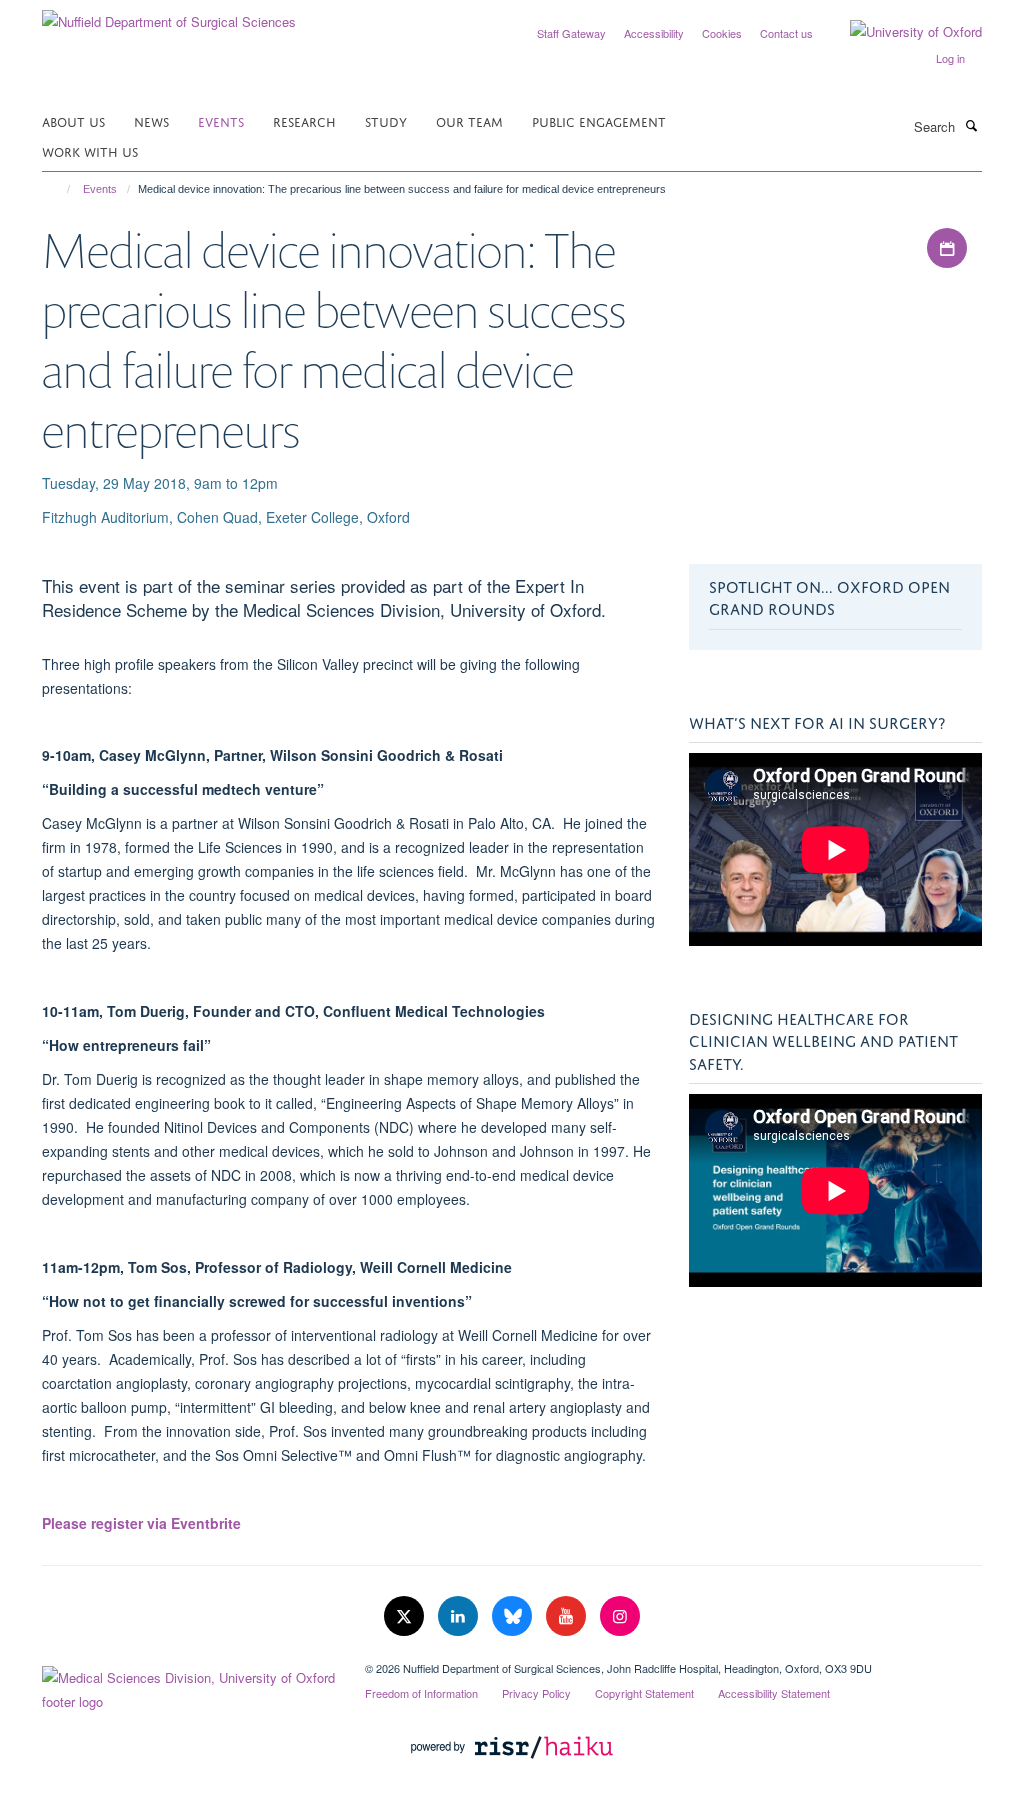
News (151, 120)
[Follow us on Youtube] (568, 1616)
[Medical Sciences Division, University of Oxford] (188, 1685)
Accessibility (654, 33)
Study (386, 120)
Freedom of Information (421, 1693)
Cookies (722, 33)
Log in (950, 58)
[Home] (59, 189)
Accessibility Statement (774, 1693)
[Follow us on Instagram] (620, 1616)
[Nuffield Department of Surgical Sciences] (169, 14)
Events (221, 120)
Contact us (786, 33)
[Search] (971, 125)
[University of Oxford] (901, 32)
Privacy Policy (536, 1693)
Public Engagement (599, 120)
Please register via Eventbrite (141, 1523)
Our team (469, 120)
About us (73, 120)
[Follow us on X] (406, 1616)
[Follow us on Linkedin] (460, 1616)
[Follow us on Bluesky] (514, 1616)
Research (304, 120)
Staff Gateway (571, 33)
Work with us (90, 150)
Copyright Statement (644, 1693)
